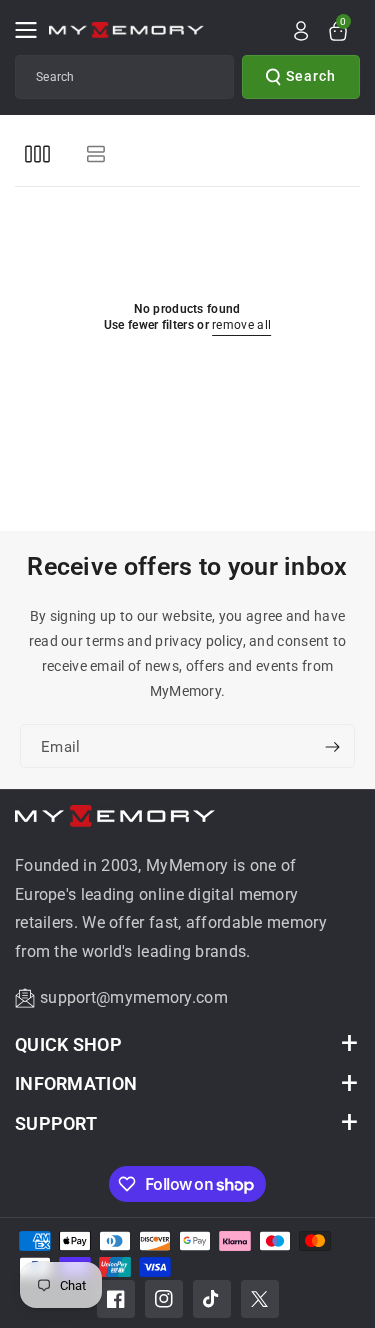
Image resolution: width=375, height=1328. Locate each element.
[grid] (37, 153)
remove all (241, 325)
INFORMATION (76, 1083)
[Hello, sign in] (301, 31)
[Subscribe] (332, 748)
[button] (32, 30)
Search (311, 76)
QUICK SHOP (68, 1044)
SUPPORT (56, 1123)
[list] (95, 153)
